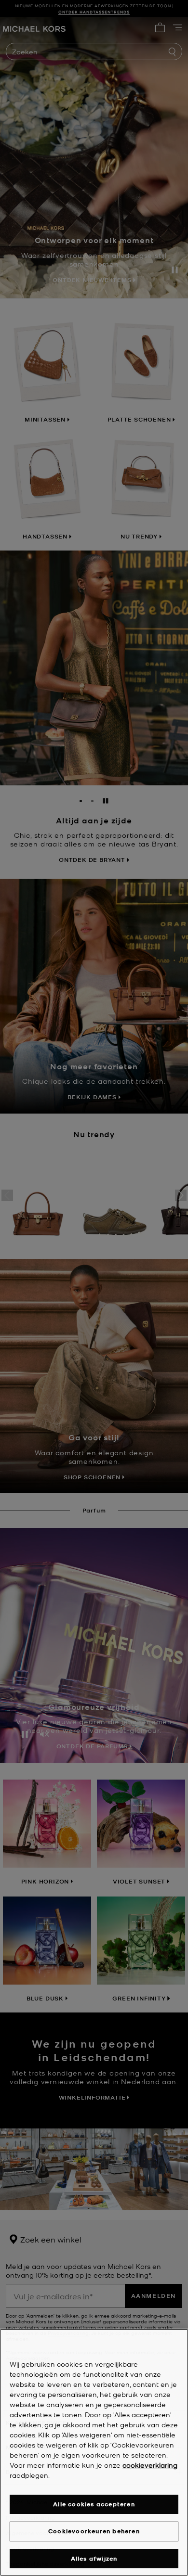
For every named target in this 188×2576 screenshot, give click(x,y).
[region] (94, 2452)
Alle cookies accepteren (94, 2504)
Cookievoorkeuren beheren (94, 2531)
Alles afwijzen (94, 2558)
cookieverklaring (150, 2465)
